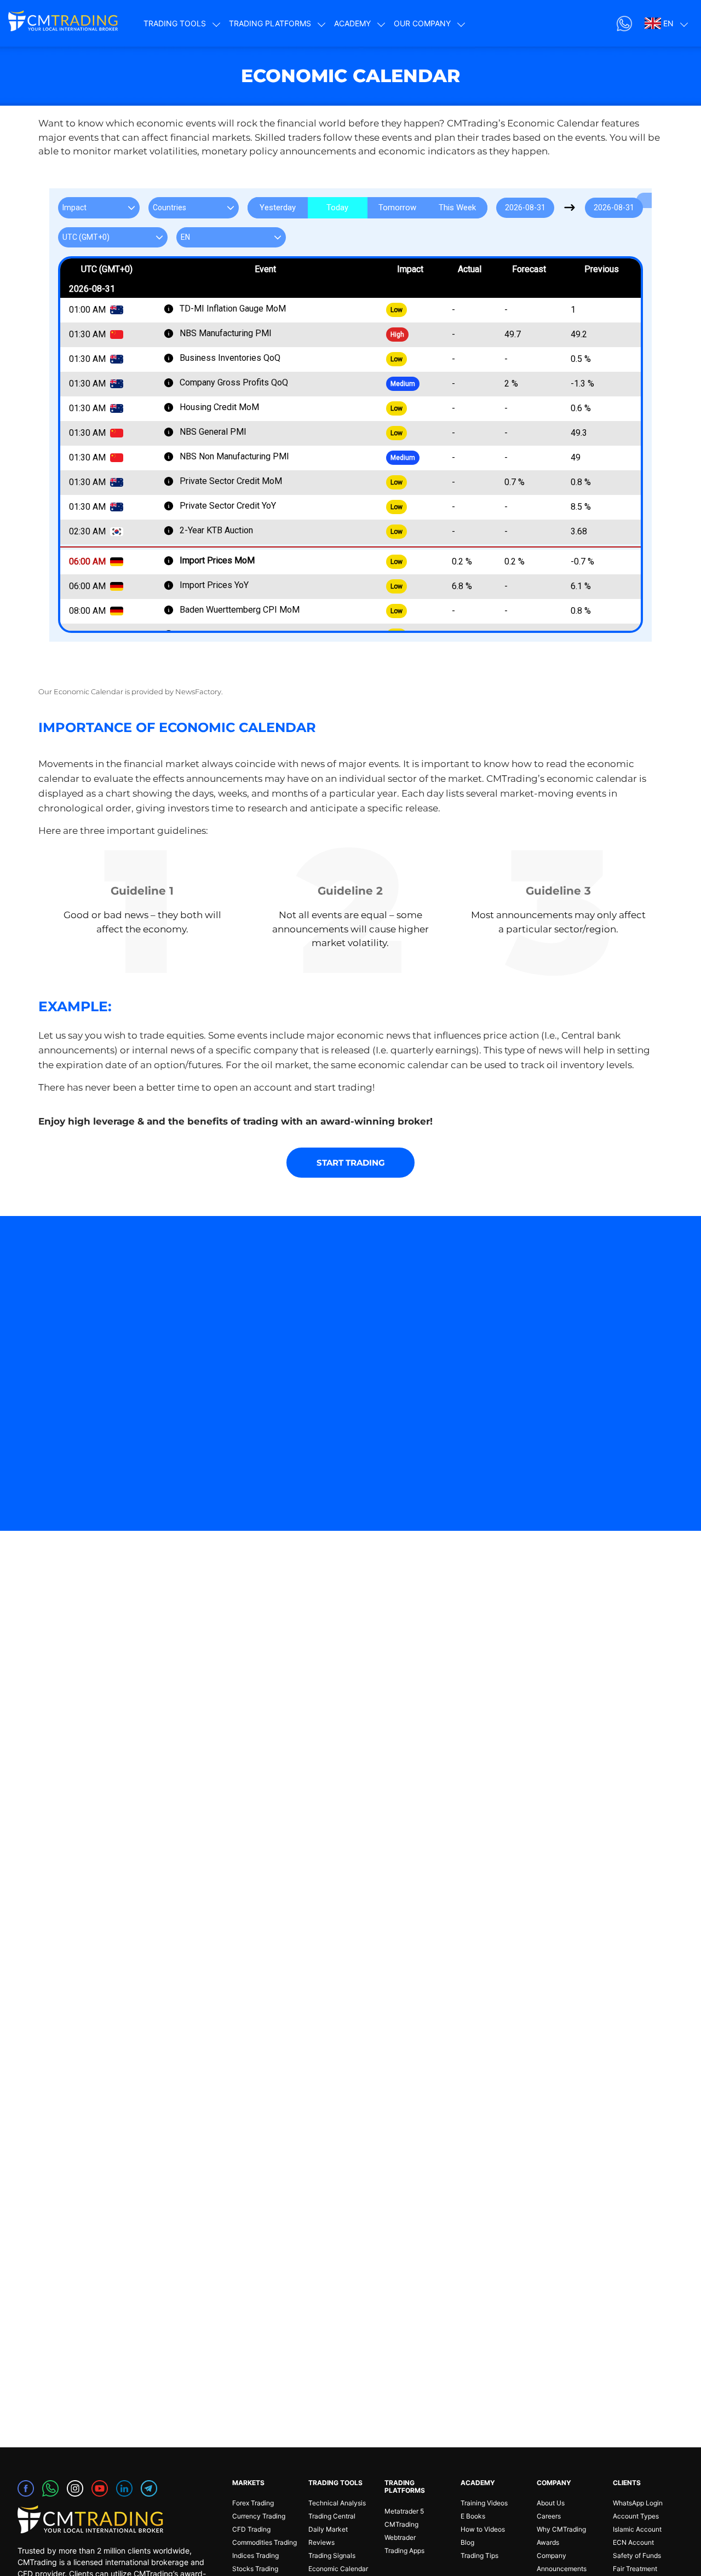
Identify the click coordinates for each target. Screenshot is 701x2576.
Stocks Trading (255, 2569)
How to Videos (483, 2529)
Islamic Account (637, 2529)
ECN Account (633, 2542)
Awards (548, 2542)
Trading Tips (479, 2555)
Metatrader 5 (404, 2511)
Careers (549, 2516)
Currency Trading (259, 2516)
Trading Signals (332, 2555)
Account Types (636, 2516)
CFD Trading (251, 2529)
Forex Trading (253, 2503)
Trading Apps (404, 2551)
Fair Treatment (635, 2569)
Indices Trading (255, 2555)
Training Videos (484, 2503)
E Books (473, 2516)
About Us (551, 2503)
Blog (467, 2542)
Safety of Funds (637, 2555)
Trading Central (332, 2516)
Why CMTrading (561, 2529)
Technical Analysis (337, 2503)
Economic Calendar (338, 2569)
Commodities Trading (265, 2542)
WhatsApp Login (638, 2503)
